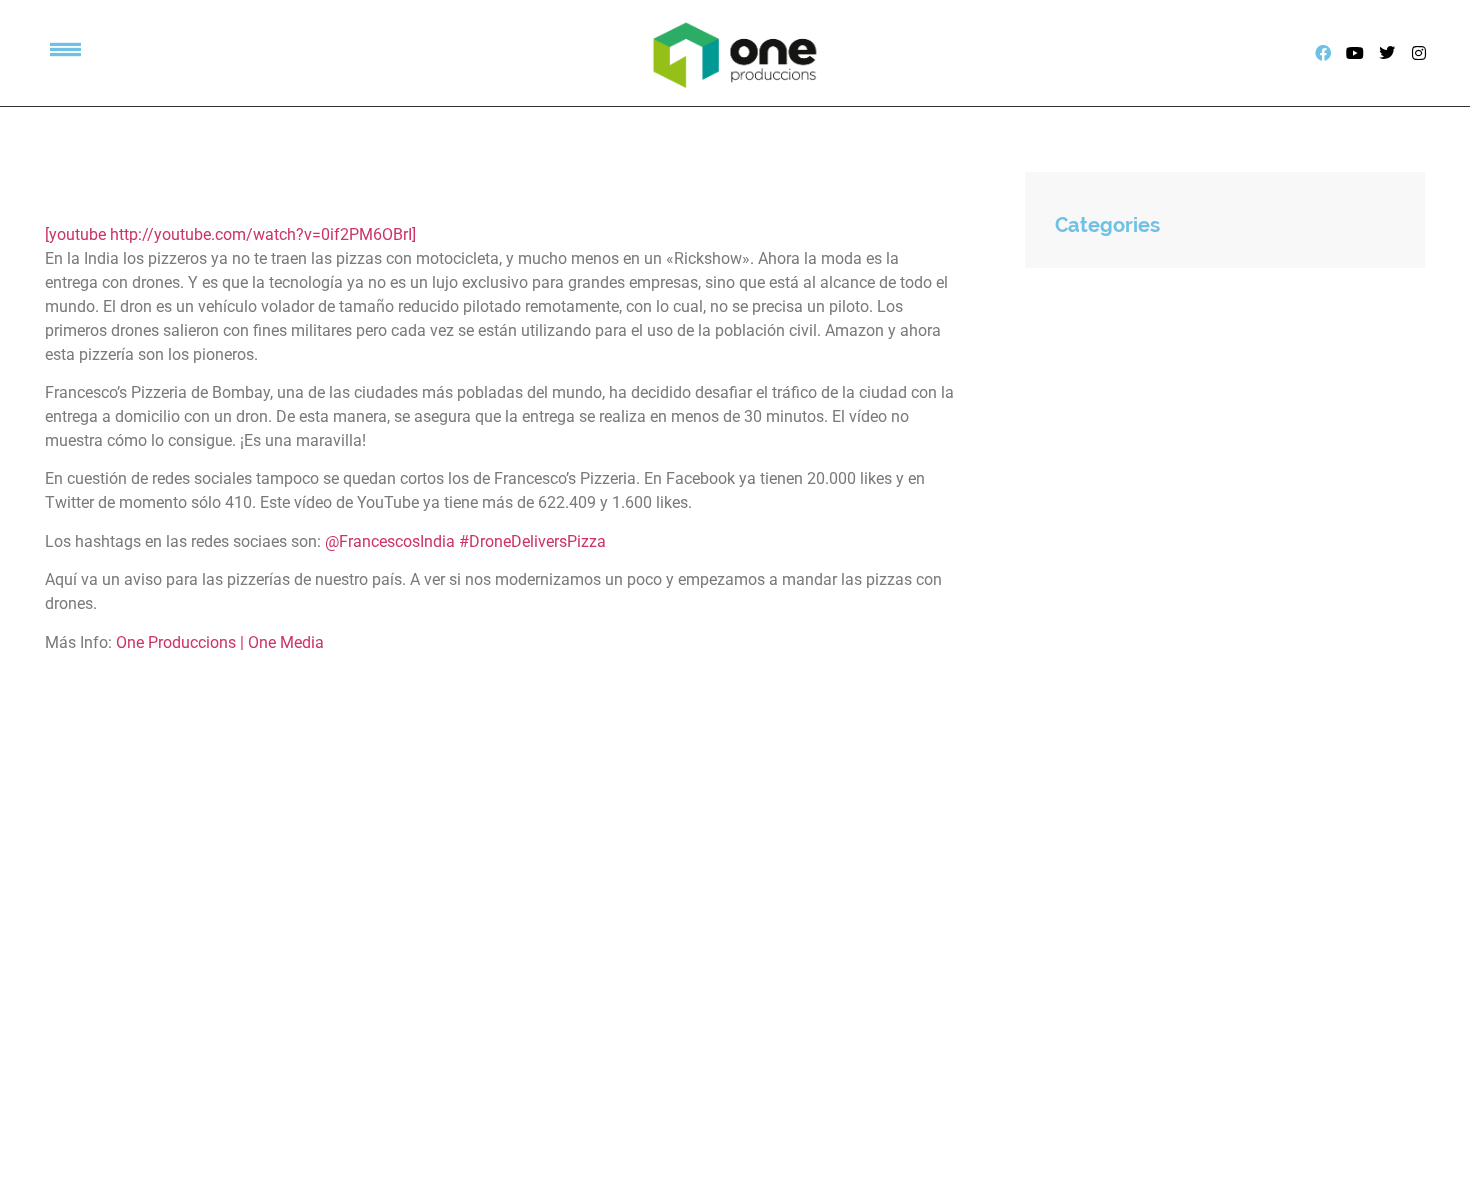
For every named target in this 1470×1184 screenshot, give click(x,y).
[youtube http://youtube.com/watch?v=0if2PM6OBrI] (230, 234)
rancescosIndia (401, 541)
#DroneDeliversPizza (532, 541)
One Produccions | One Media (220, 642)
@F (336, 541)
